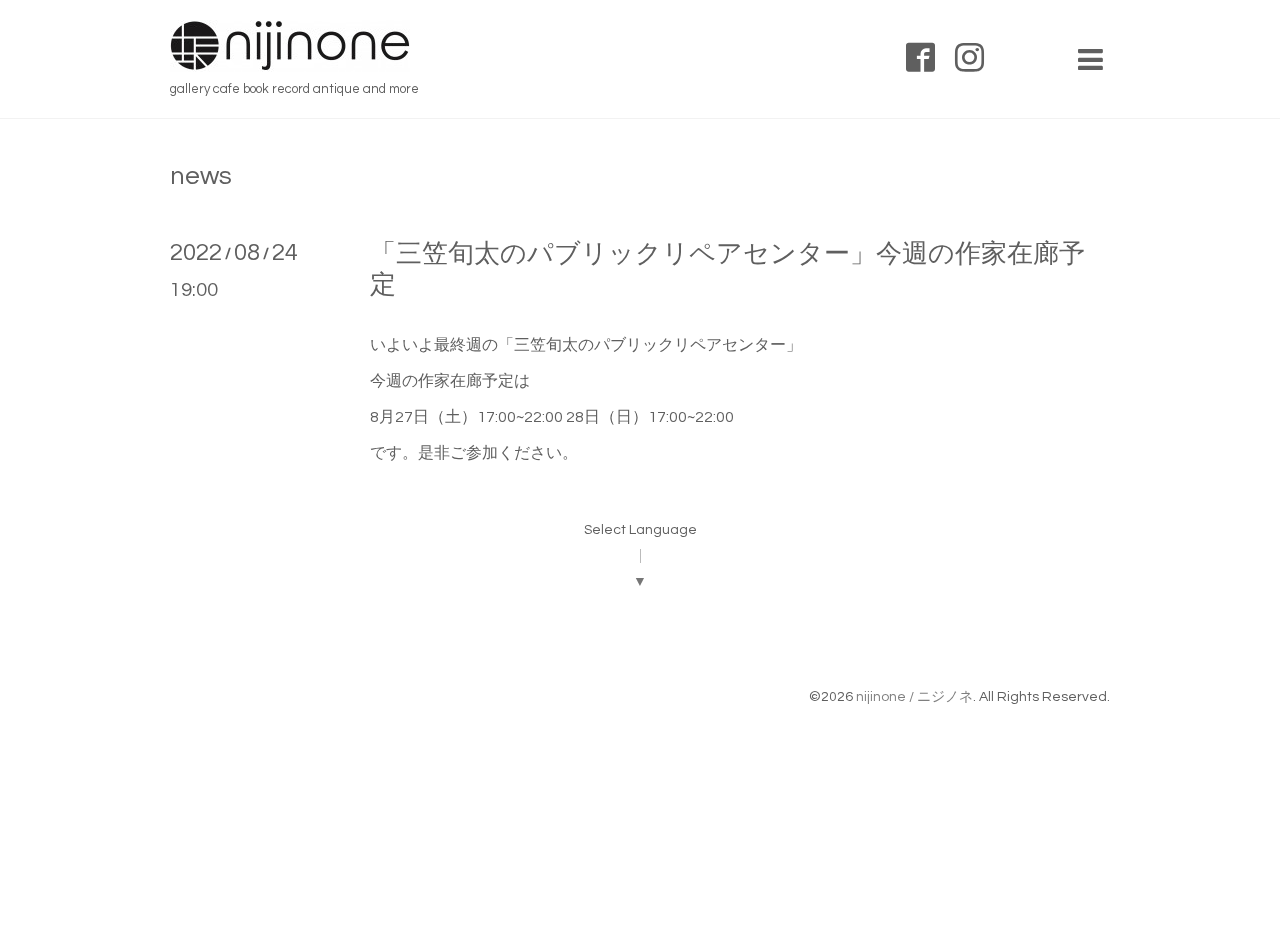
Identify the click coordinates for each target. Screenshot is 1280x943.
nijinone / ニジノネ (914, 697)
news (201, 176)
